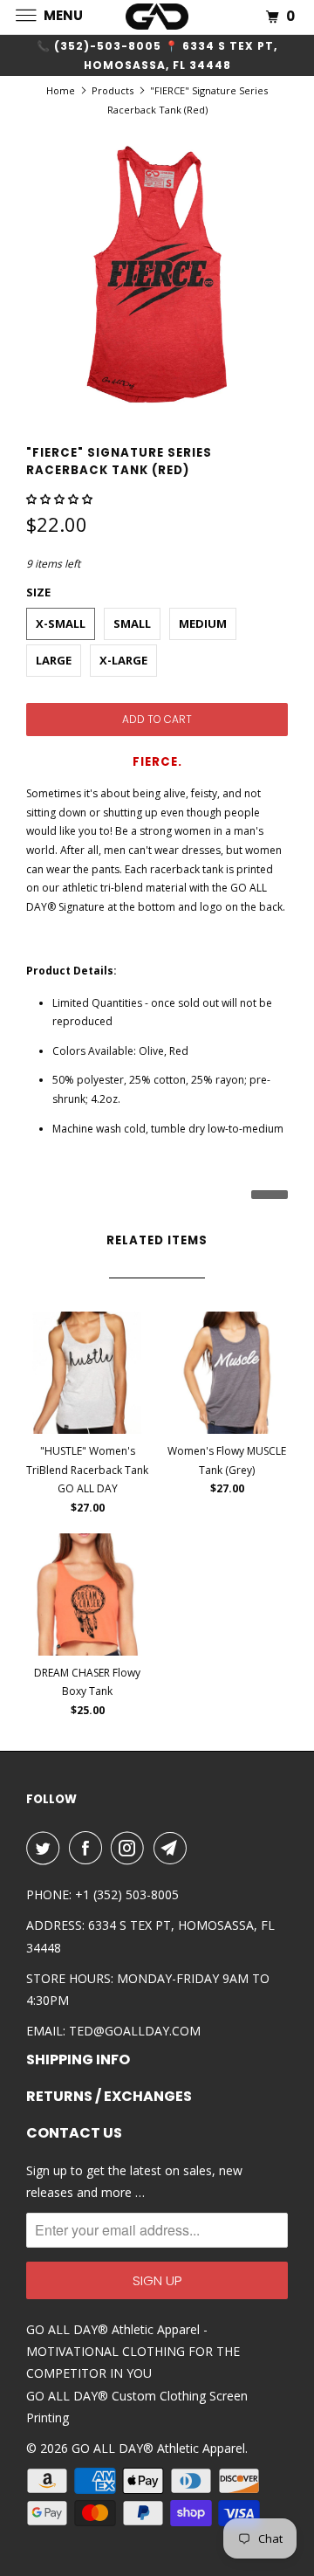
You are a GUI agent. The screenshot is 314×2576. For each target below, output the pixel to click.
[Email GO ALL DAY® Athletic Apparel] (174, 1848)
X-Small (61, 623)
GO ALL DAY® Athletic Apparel (158, 2448)
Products (113, 90)
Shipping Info (78, 2060)
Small (132, 623)
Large (54, 660)
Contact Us (74, 2133)
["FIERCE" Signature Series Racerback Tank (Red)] (157, 274)
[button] (61, 499)
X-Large (123, 660)
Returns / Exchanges (109, 2097)
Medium (203, 623)
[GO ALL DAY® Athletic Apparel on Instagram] (131, 1848)
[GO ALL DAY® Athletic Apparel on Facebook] (89, 1848)
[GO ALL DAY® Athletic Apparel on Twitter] (46, 1848)
